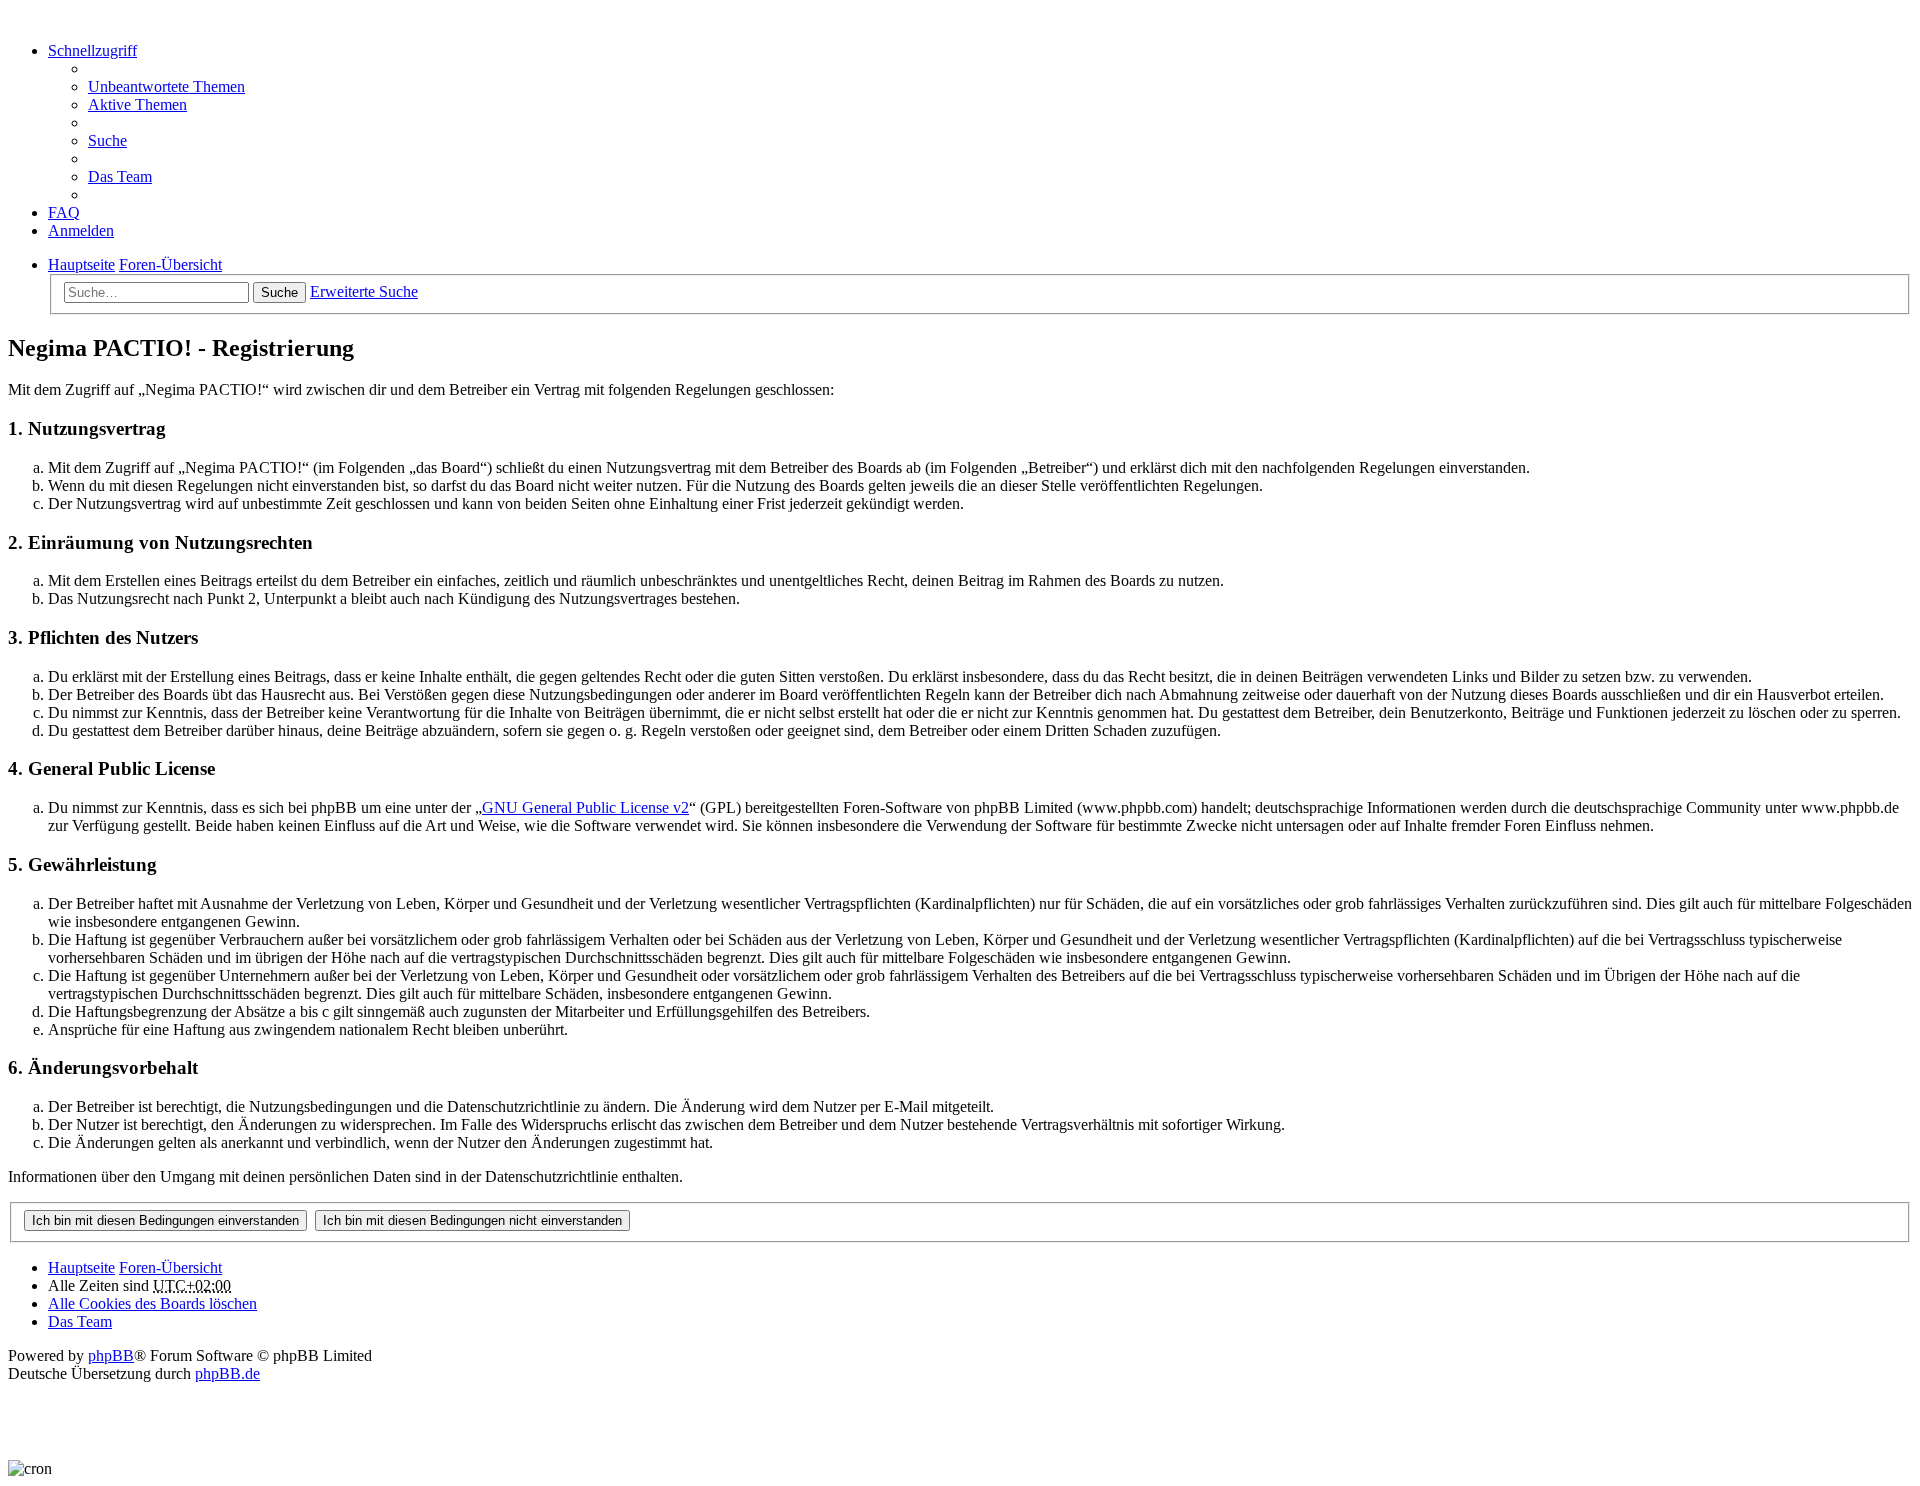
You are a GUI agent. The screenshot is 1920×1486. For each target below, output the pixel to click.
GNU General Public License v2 (585, 807)
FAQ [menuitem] (64, 212)
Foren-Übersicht (170, 1267)
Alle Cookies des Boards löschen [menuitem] (152, 1303)
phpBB (111, 1355)
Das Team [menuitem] (120, 176)
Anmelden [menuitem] (81, 230)
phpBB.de (227, 1373)
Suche (279, 292)
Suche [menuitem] (107, 140)
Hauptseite (81, 1267)
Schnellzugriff (92, 50)
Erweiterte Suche (364, 291)
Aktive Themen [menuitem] (137, 104)
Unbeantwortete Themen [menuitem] (166, 86)
